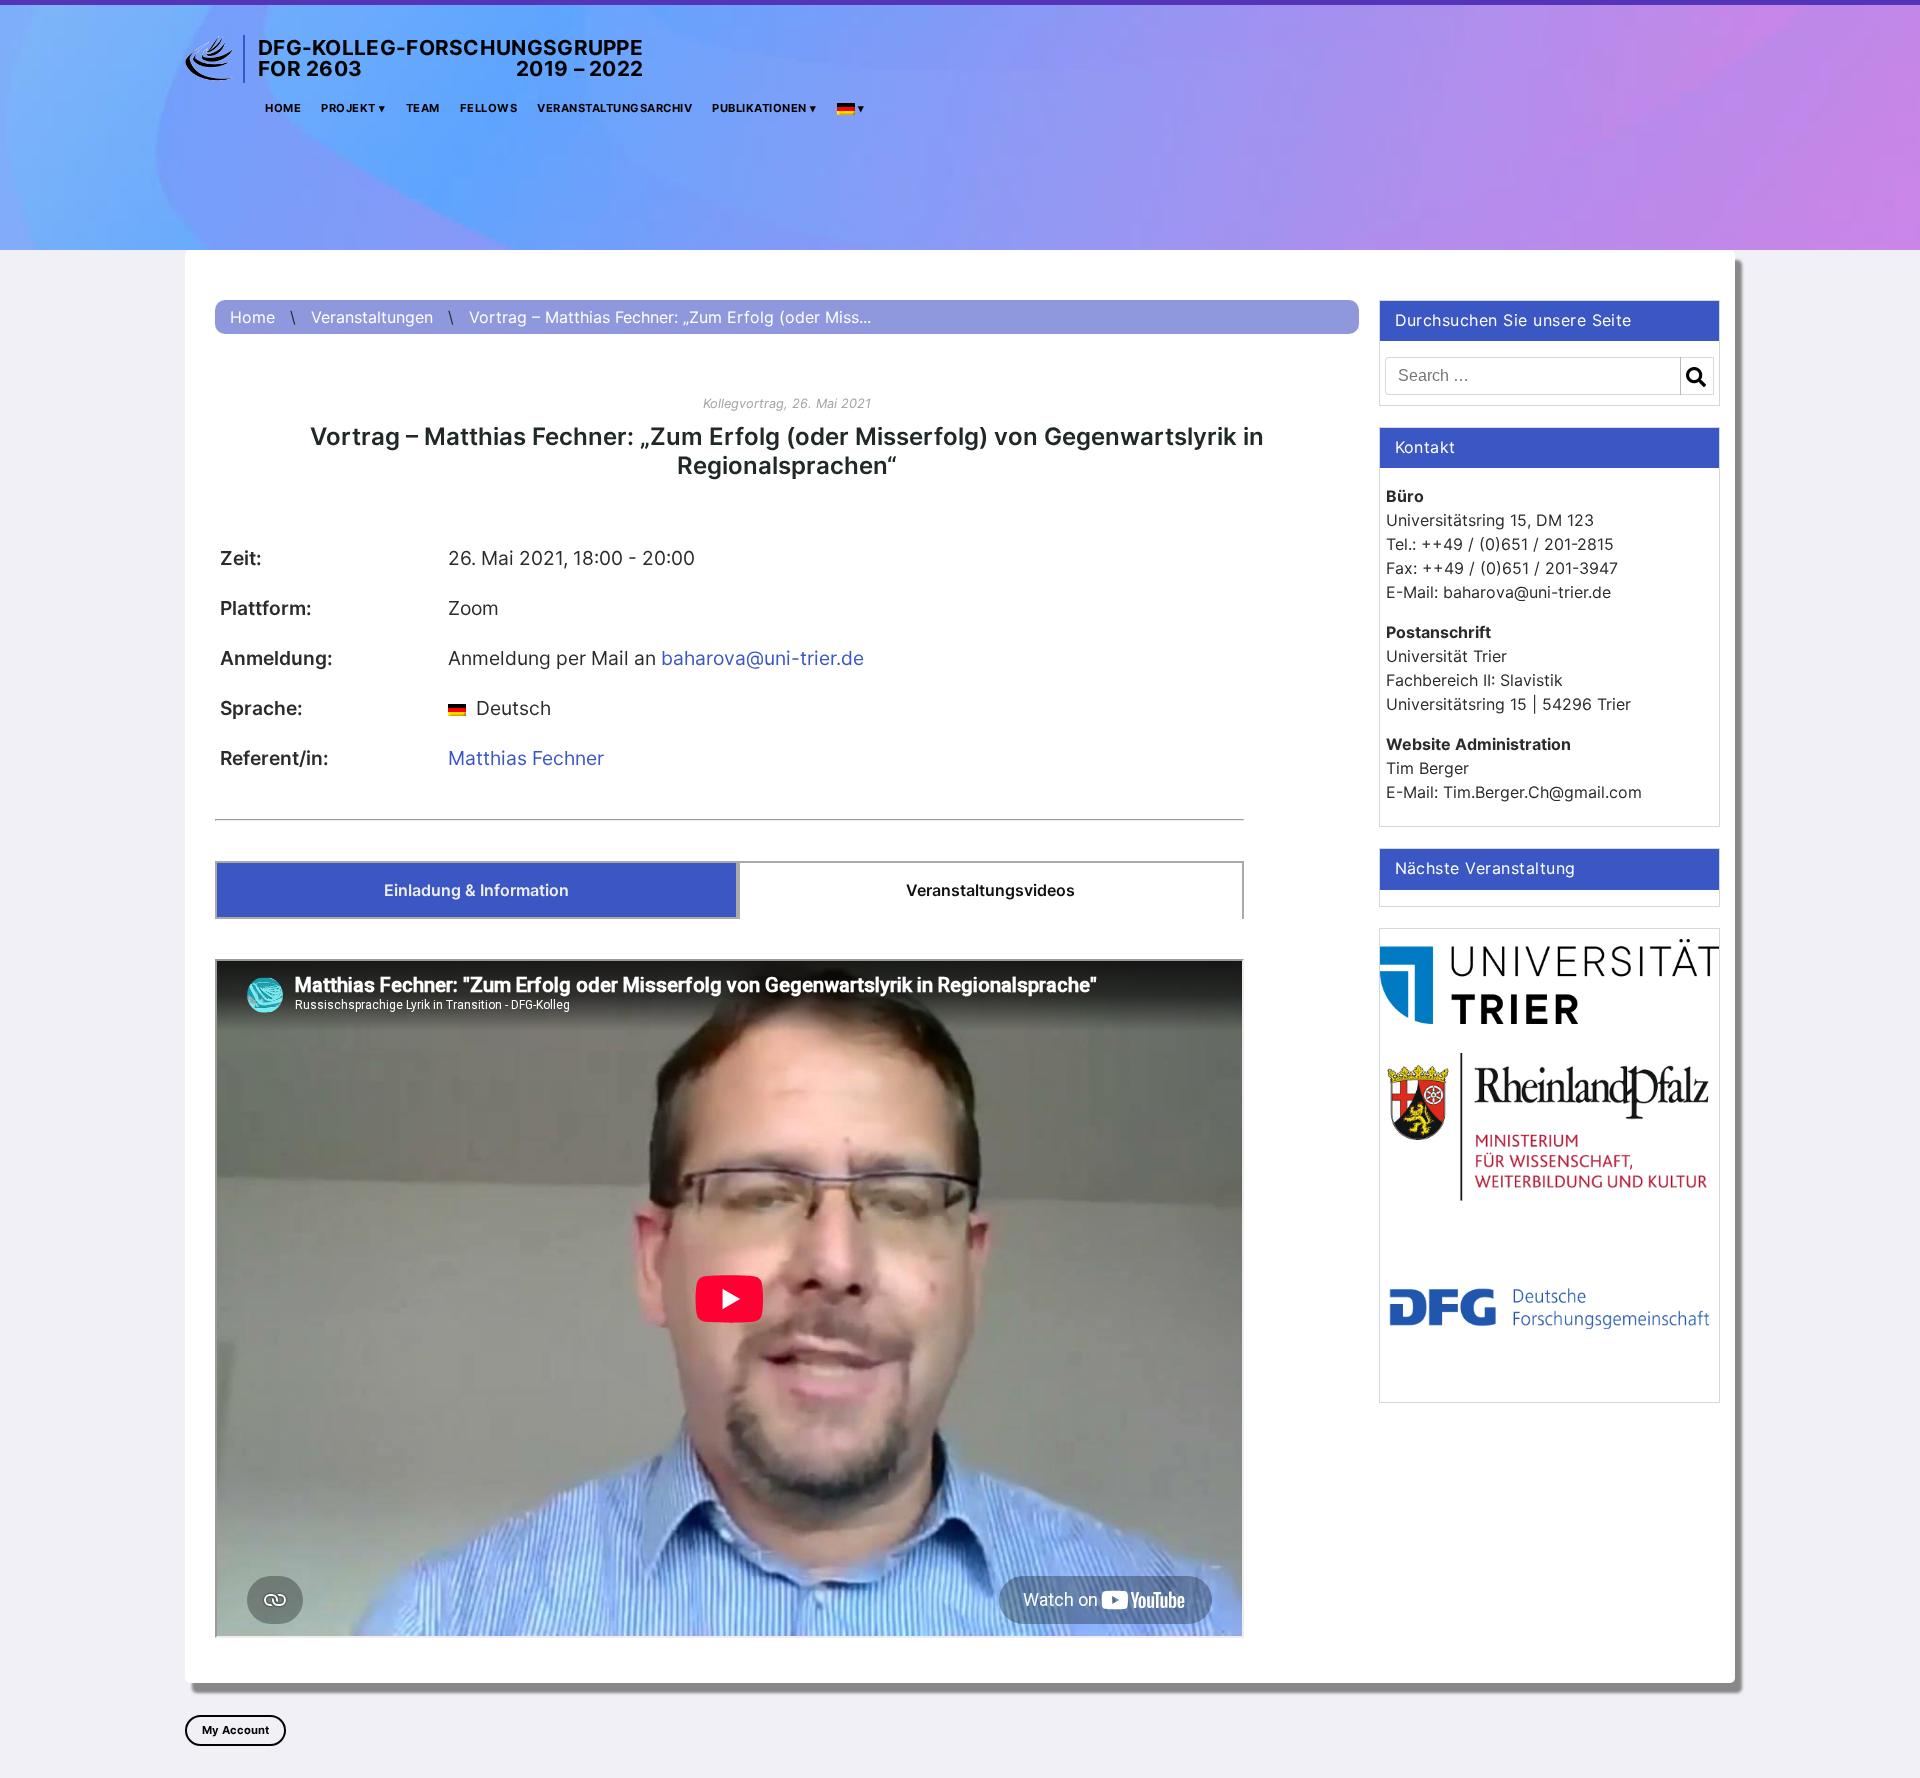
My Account (235, 1730)
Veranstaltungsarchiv (614, 108)
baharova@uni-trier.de (762, 658)
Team (423, 108)
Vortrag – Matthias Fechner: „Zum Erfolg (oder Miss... (670, 317)
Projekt (348, 108)
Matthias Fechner (526, 758)
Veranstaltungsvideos (990, 890)
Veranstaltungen (372, 317)
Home (283, 108)
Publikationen (759, 108)
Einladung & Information (476, 890)
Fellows (489, 108)
